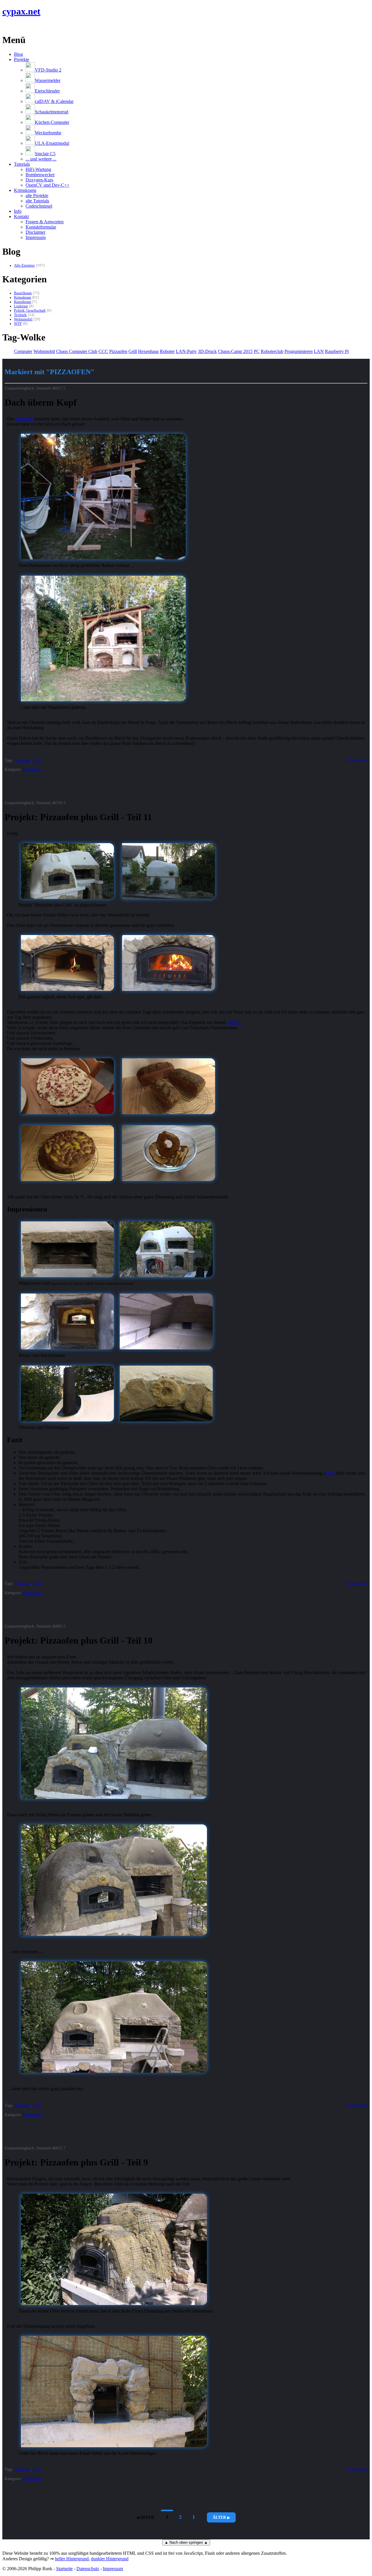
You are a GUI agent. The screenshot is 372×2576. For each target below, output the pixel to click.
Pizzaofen (118, 351)
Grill (133, 351)
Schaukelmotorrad (52, 112)
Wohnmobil (23, 319)
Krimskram (23, 297)
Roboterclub (272, 351)
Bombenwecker (40, 175)
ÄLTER (219, 2517)
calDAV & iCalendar (54, 101)
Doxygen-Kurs (39, 180)
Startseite (64, 2569)
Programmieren (299, 351)
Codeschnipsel (39, 206)
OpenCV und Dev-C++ (48, 185)
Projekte (22, 59)
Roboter (167, 351)
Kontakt (21, 216)
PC (257, 351)
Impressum (36, 237)
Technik (20, 315)
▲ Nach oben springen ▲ (186, 2542)
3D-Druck (207, 351)
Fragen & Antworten (45, 222)
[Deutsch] (12, 26)
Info (18, 211)
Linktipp (21, 306)
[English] (5, 26)
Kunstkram (23, 302)
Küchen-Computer (52, 122)
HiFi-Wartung (38, 169)
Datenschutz (88, 2569)
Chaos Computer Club (77, 351)
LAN (319, 351)
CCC (103, 351)
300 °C (234, 1022)
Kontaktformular (41, 227)
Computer (23, 351)
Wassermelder (48, 80)
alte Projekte (37, 196)
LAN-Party (186, 351)
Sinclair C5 (45, 154)
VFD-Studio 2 (48, 70)
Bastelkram (23, 293)
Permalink (356, 760)
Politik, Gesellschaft (30, 311)
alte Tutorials (37, 201)
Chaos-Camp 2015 (235, 351)
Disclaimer (35, 232)
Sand (330, 1473)
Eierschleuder (47, 91)
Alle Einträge (24, 265)
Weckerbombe (48, 133)
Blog (18, 54)
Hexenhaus (148, 351)
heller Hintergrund (72, 2559)
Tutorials (22, 164)
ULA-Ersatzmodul (52, 143)
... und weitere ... (41, 159)
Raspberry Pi (337, 351)
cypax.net (21, 11)
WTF (18, 324)
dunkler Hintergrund (110, 2559)
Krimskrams (25, 190)
